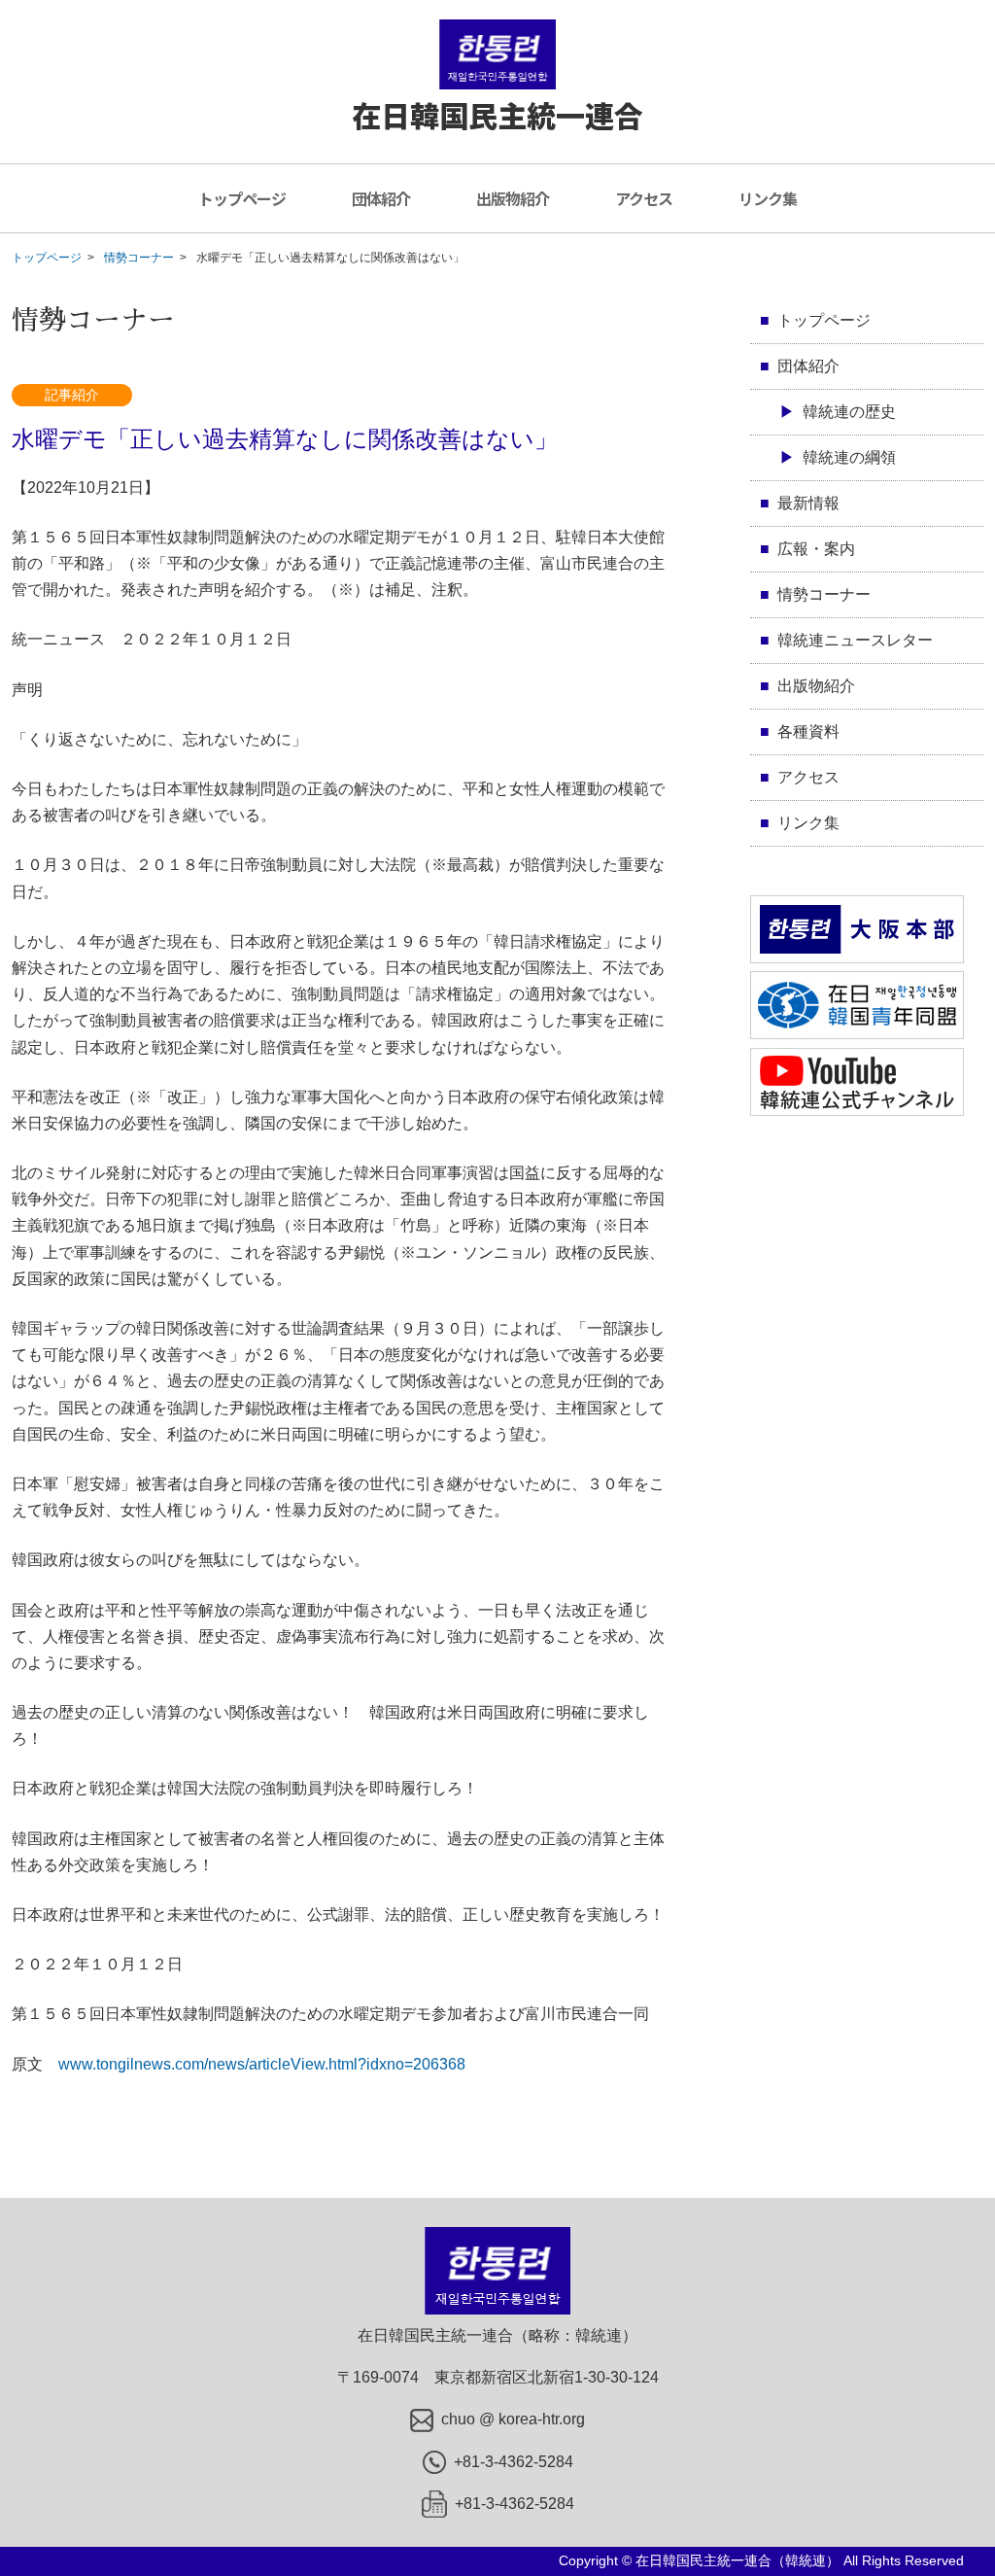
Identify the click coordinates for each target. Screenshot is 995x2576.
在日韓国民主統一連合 (497, 115)
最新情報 (808, 503)
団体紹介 (381, 198)
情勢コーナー (139, 258)
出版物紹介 (513, 198)
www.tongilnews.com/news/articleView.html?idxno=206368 (262, 2064)
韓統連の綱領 (849, 457)
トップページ (242, 198)
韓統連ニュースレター (855, 640)
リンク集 (768, 198)
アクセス (644, 198)
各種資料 (808, 731)
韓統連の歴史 (849, 412)
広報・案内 (816, 549)
